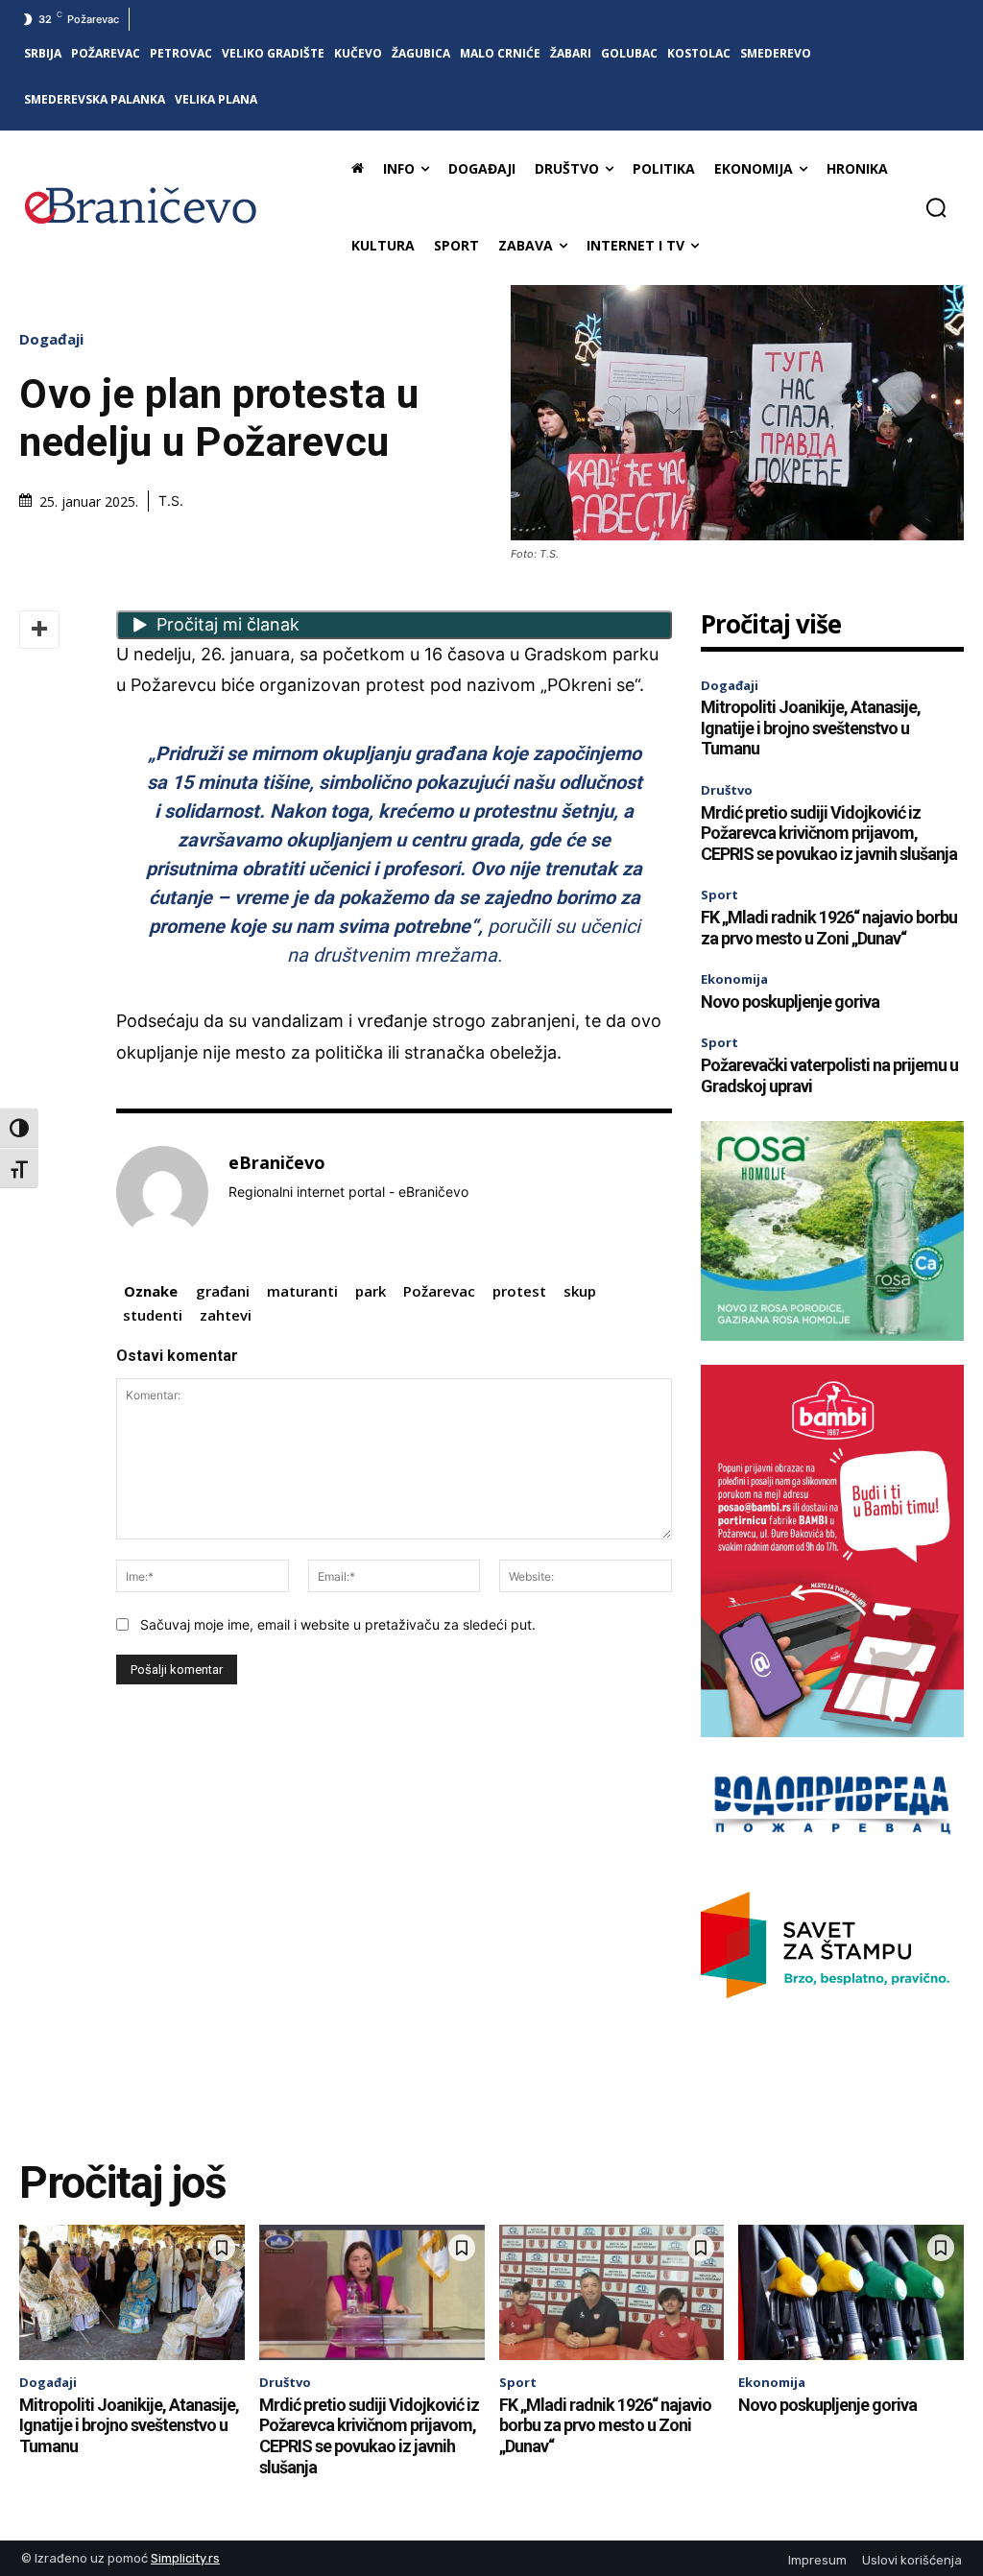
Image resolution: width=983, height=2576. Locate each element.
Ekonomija (734, 979)
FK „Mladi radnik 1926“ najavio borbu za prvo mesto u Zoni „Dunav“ (829, 928)
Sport (719, 894)
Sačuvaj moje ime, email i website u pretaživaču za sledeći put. (338, 1624)
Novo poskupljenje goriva (790, 1002)
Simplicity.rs (185, 2558)
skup (580, 1291)
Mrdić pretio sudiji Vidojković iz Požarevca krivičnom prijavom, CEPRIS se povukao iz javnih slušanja (829, 833)
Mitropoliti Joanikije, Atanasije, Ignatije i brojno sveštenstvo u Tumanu (811, 727)
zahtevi (226, 1315)
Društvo (727, 790)
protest (519, 1291)
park (371, 1291)
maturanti (302, 1291)
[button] (936, 207)
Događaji (51, 339)
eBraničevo (277, 1163)
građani (223, 1291)
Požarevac (439, 1291)
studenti (153, 1315)
